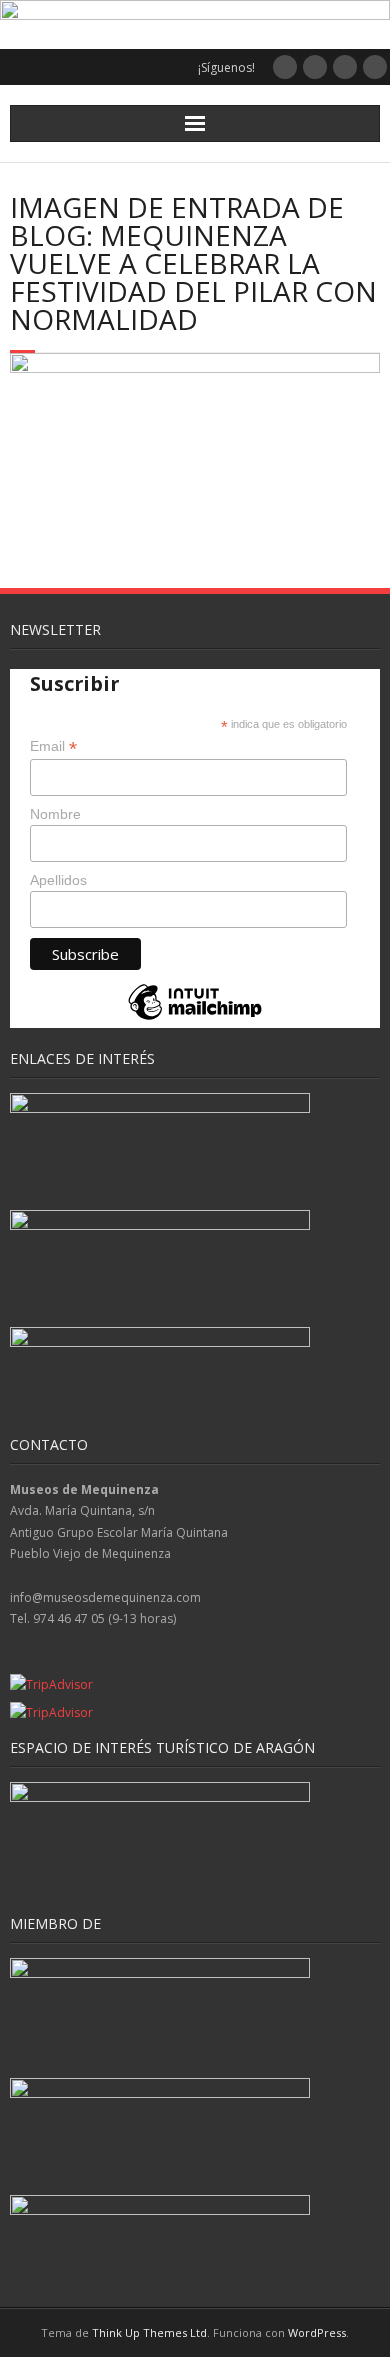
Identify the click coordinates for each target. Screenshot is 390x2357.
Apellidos (58, 880)
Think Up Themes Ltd (149, 2332)
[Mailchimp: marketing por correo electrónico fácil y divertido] (195, 1018)
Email (53, 746)
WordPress (317, 2332)
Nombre (55, 814)
